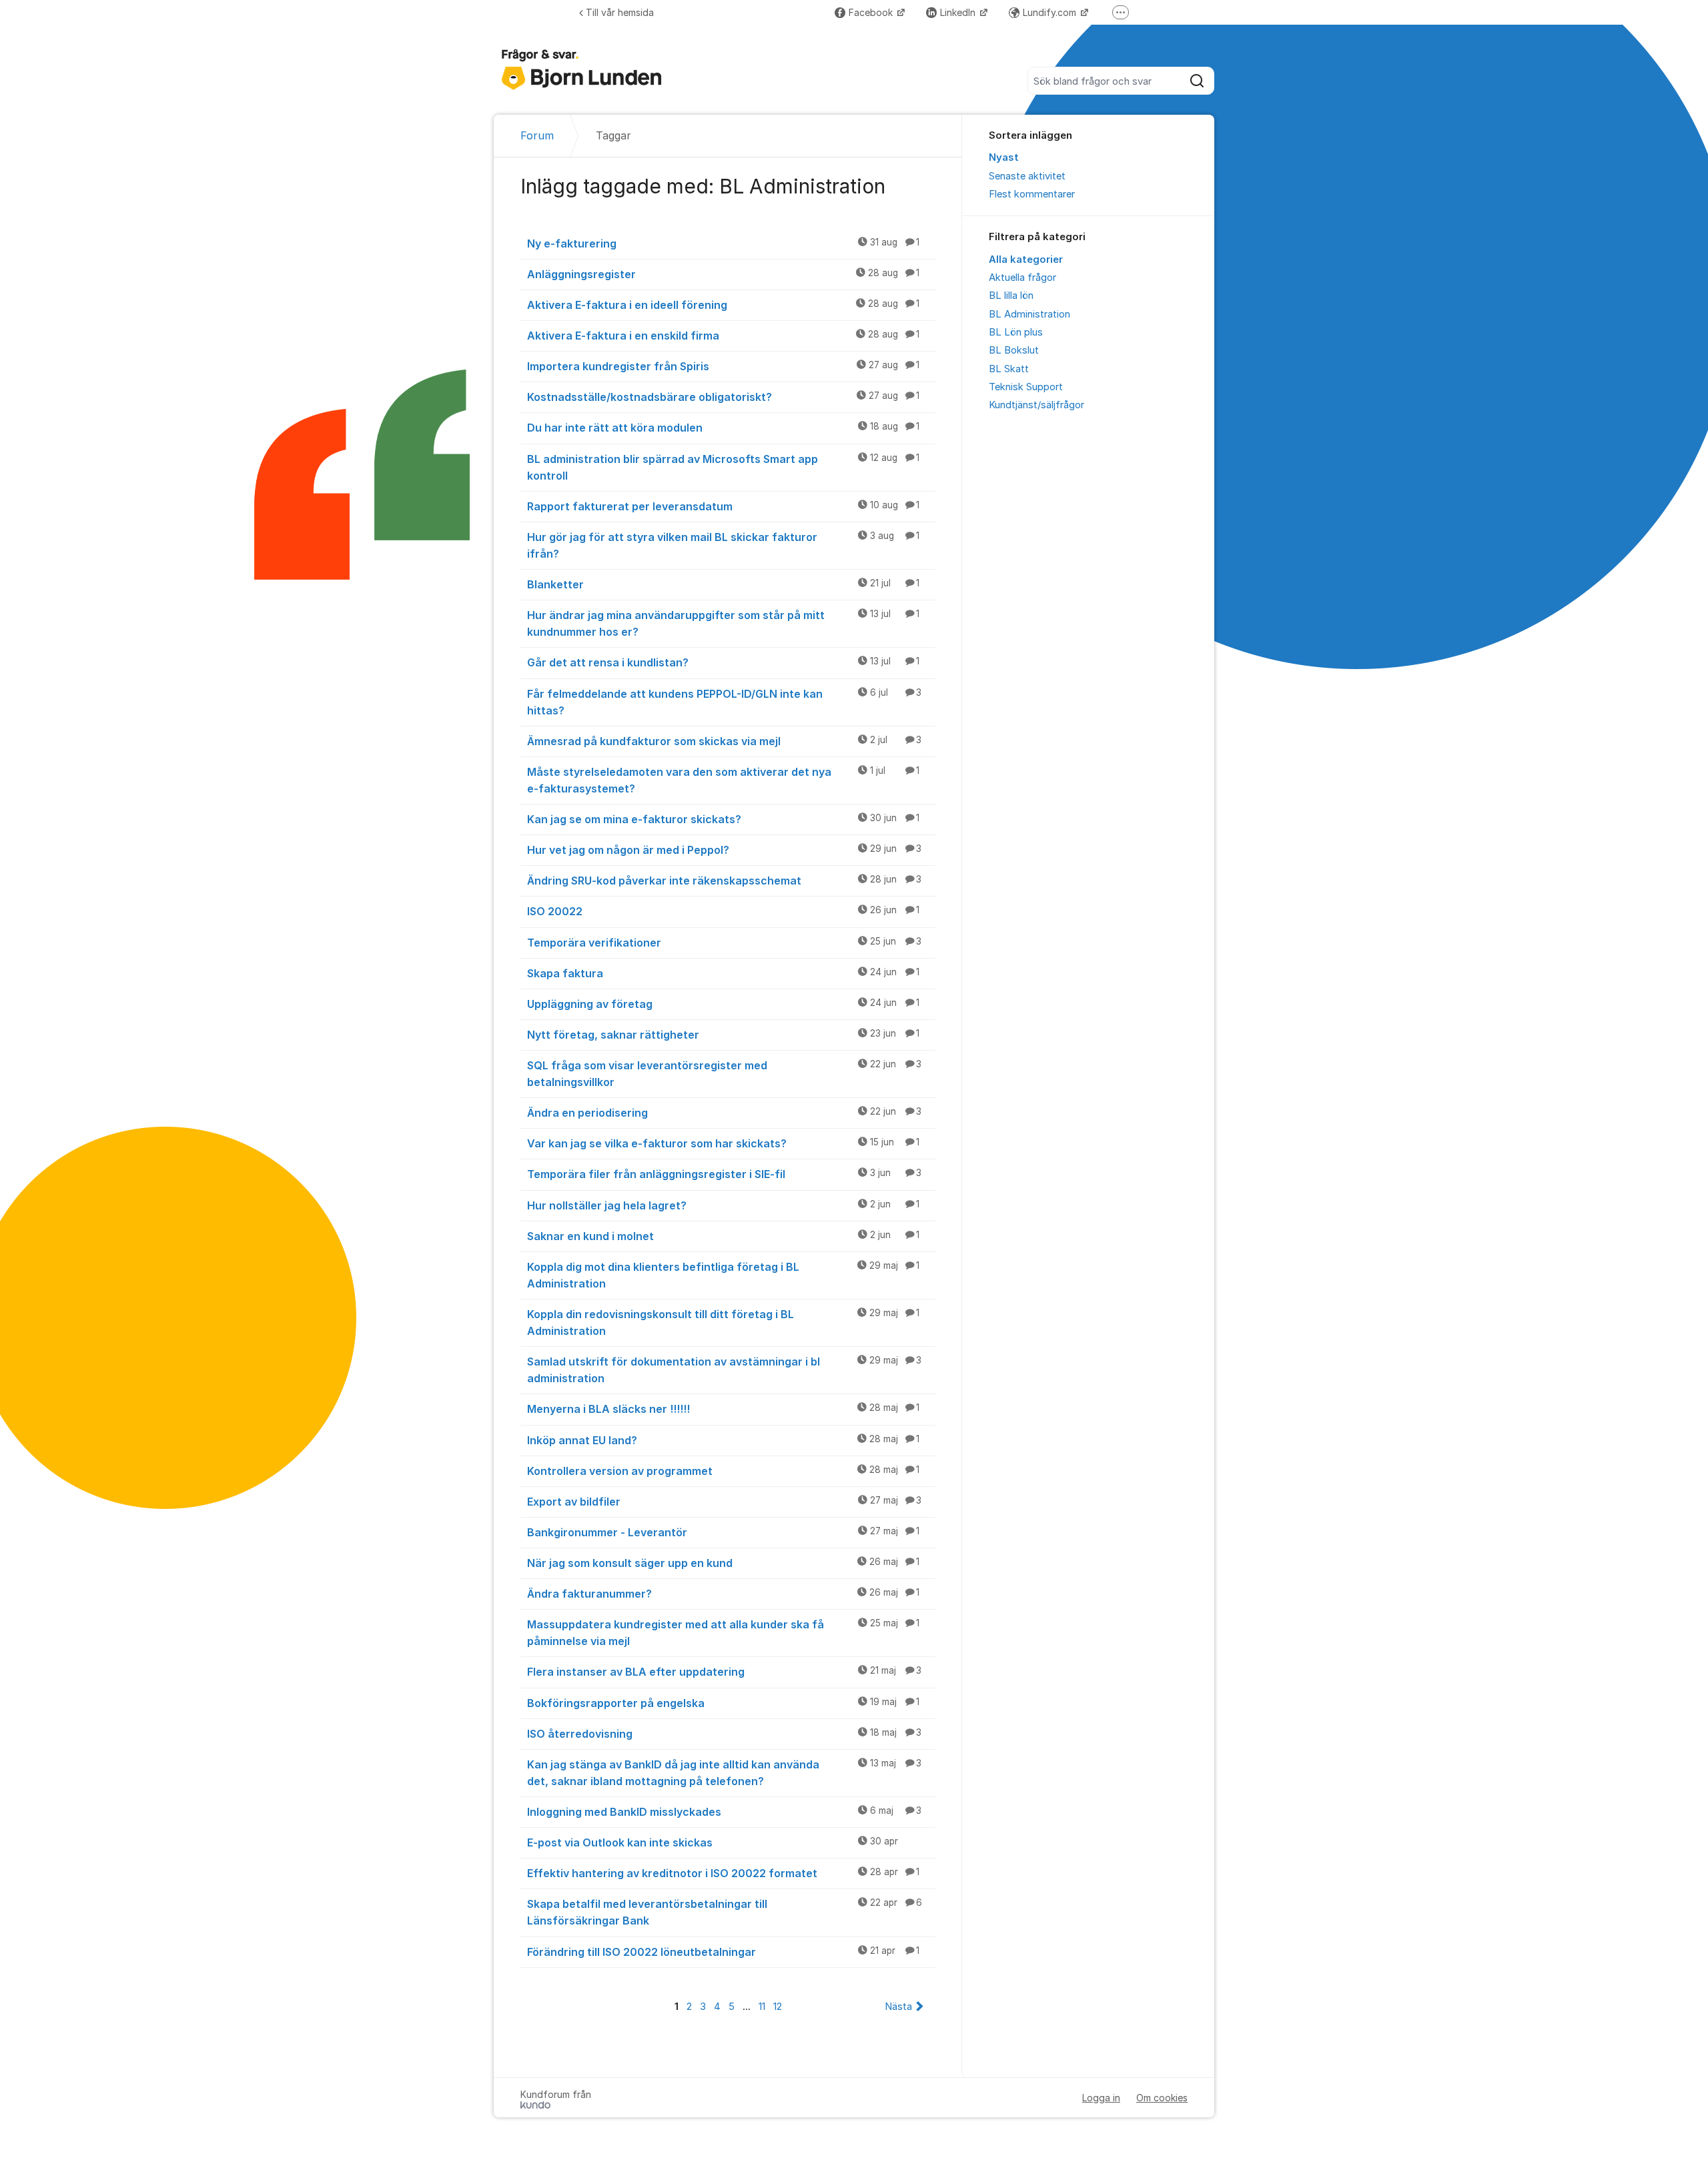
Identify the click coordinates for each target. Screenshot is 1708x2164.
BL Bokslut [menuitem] (1014, 350)
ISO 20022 (723, 911)
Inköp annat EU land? (723, 1440)
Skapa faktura (723, 973)
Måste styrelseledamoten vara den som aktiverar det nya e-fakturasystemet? (723, 780)
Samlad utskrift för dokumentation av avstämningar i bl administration (724, 1370)
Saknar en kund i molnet (723, 1236)
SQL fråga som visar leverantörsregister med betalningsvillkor (724, 1074)
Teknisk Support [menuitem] (1026, 387)
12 (778, 2007)
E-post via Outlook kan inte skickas (713, 1842)
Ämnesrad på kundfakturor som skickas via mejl (724, 741)
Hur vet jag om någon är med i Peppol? (724, 850)
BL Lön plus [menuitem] (1016, 332)
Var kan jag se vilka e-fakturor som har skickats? (723, 1143)
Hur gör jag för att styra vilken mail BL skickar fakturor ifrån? (723, 545)
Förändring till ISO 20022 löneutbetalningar (723, 1952)
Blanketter (723, 584)
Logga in (1101, 2098)
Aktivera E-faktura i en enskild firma (723, 336)
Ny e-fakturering (723, 243)
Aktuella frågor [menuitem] (1022, 278)
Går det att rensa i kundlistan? (723, 662)
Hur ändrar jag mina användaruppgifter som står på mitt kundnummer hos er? (723, 623)
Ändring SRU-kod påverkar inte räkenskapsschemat (724, 881)
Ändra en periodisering (724, 1113)
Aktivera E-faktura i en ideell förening (723, 305)
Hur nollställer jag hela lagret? (723, 1205)
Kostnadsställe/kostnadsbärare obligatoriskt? (723, 397)
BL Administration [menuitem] (1029, 314)
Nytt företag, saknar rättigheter (723, 1035)
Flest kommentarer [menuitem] (1032, 194)
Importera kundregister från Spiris (723, 366)
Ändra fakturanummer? (723, 1594)
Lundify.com (1051, 12)
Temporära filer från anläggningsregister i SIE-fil (724, 1174)
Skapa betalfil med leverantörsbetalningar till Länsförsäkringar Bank (725, 1912)
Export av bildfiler (724, 1502)
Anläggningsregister (723, 274)
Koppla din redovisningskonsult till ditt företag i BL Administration (723, 1322)
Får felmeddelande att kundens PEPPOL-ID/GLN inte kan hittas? (724, 702)
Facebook (872, 12)
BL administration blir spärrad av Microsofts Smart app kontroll (723, 467)
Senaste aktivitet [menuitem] (1027, 176)
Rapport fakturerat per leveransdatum (723, 506)
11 (762, 2007)
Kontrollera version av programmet (723, 1471)
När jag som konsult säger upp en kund (723, 1563)
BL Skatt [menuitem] (1009, 369)
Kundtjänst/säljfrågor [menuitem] (1036, 405)
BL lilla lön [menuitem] (1011, 296)
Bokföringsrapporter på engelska (723, 1703)
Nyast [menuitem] (1004, 157)
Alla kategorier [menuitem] (1026, 259)
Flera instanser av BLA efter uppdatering (724, 1672)
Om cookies (1162, 2098)
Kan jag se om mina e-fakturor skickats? (723, 819)
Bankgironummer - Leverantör (723, 1532)
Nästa (898, 2007)
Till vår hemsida (620, 12)
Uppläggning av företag (723, 1004)
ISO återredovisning (724, 1734)
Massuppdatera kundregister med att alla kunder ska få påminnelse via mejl (723, 1633)
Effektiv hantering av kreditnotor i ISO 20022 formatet (723, 1873)
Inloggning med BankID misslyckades (724, 1812)
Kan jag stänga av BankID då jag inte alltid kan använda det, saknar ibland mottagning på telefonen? (724, 1773)
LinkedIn (959, 12)
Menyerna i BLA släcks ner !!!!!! (723, 1409)
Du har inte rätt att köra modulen (723, 428)
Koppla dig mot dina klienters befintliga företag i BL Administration (723, 1275)
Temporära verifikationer (724, 943)
